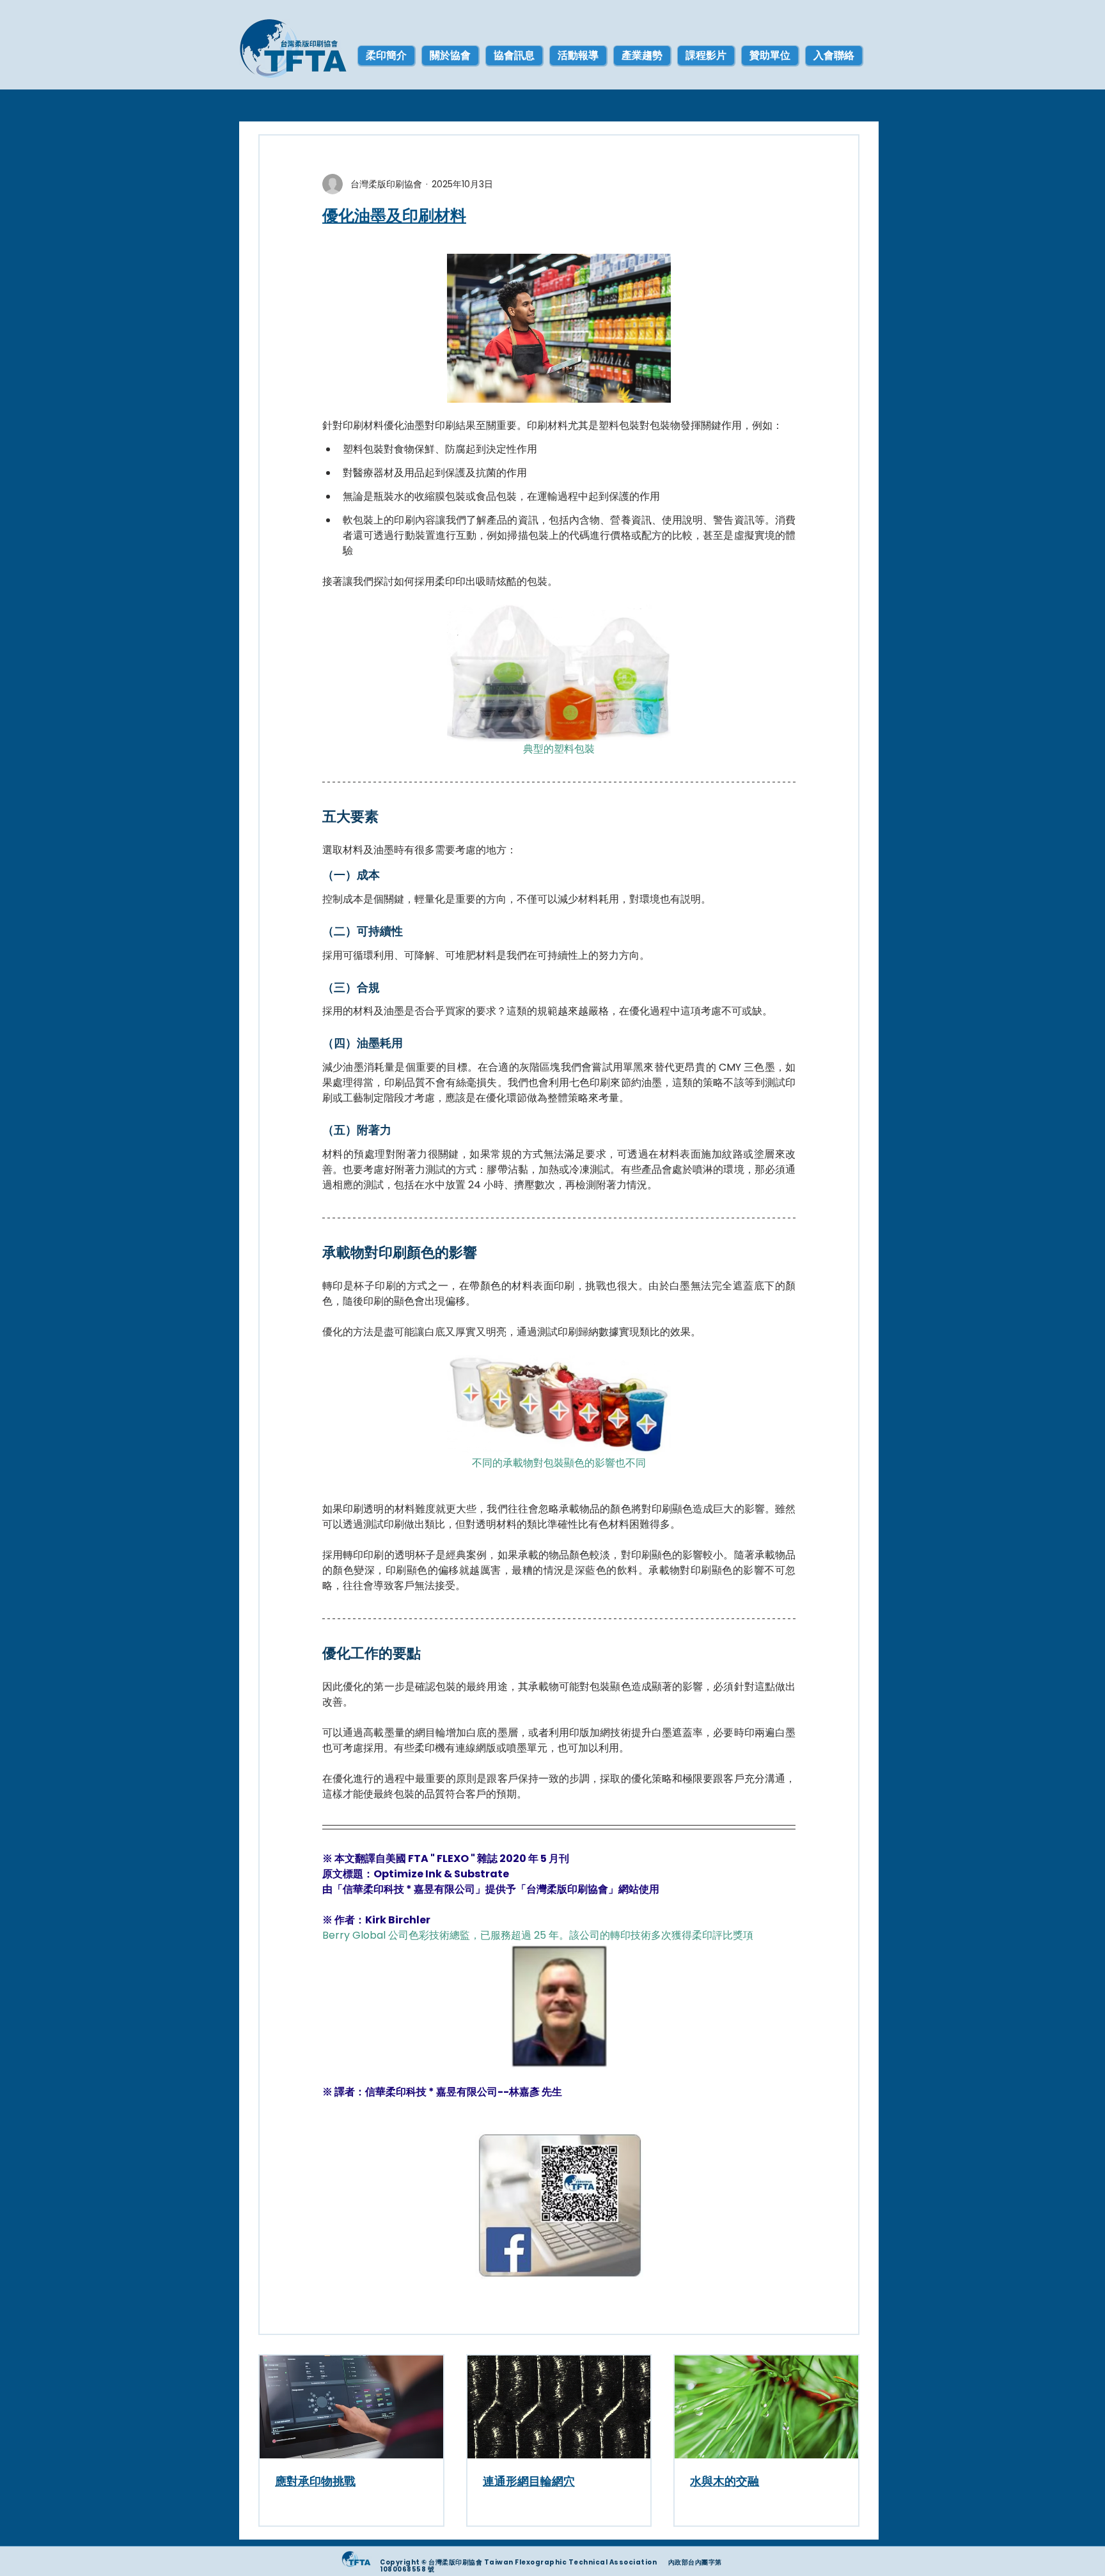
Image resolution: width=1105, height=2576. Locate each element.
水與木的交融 (725, 2481)
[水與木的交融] (766, 2407)
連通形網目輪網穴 (529, 2481)
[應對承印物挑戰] (351, 2407)
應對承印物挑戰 (315, 2481)
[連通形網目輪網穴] (559, 2407)
